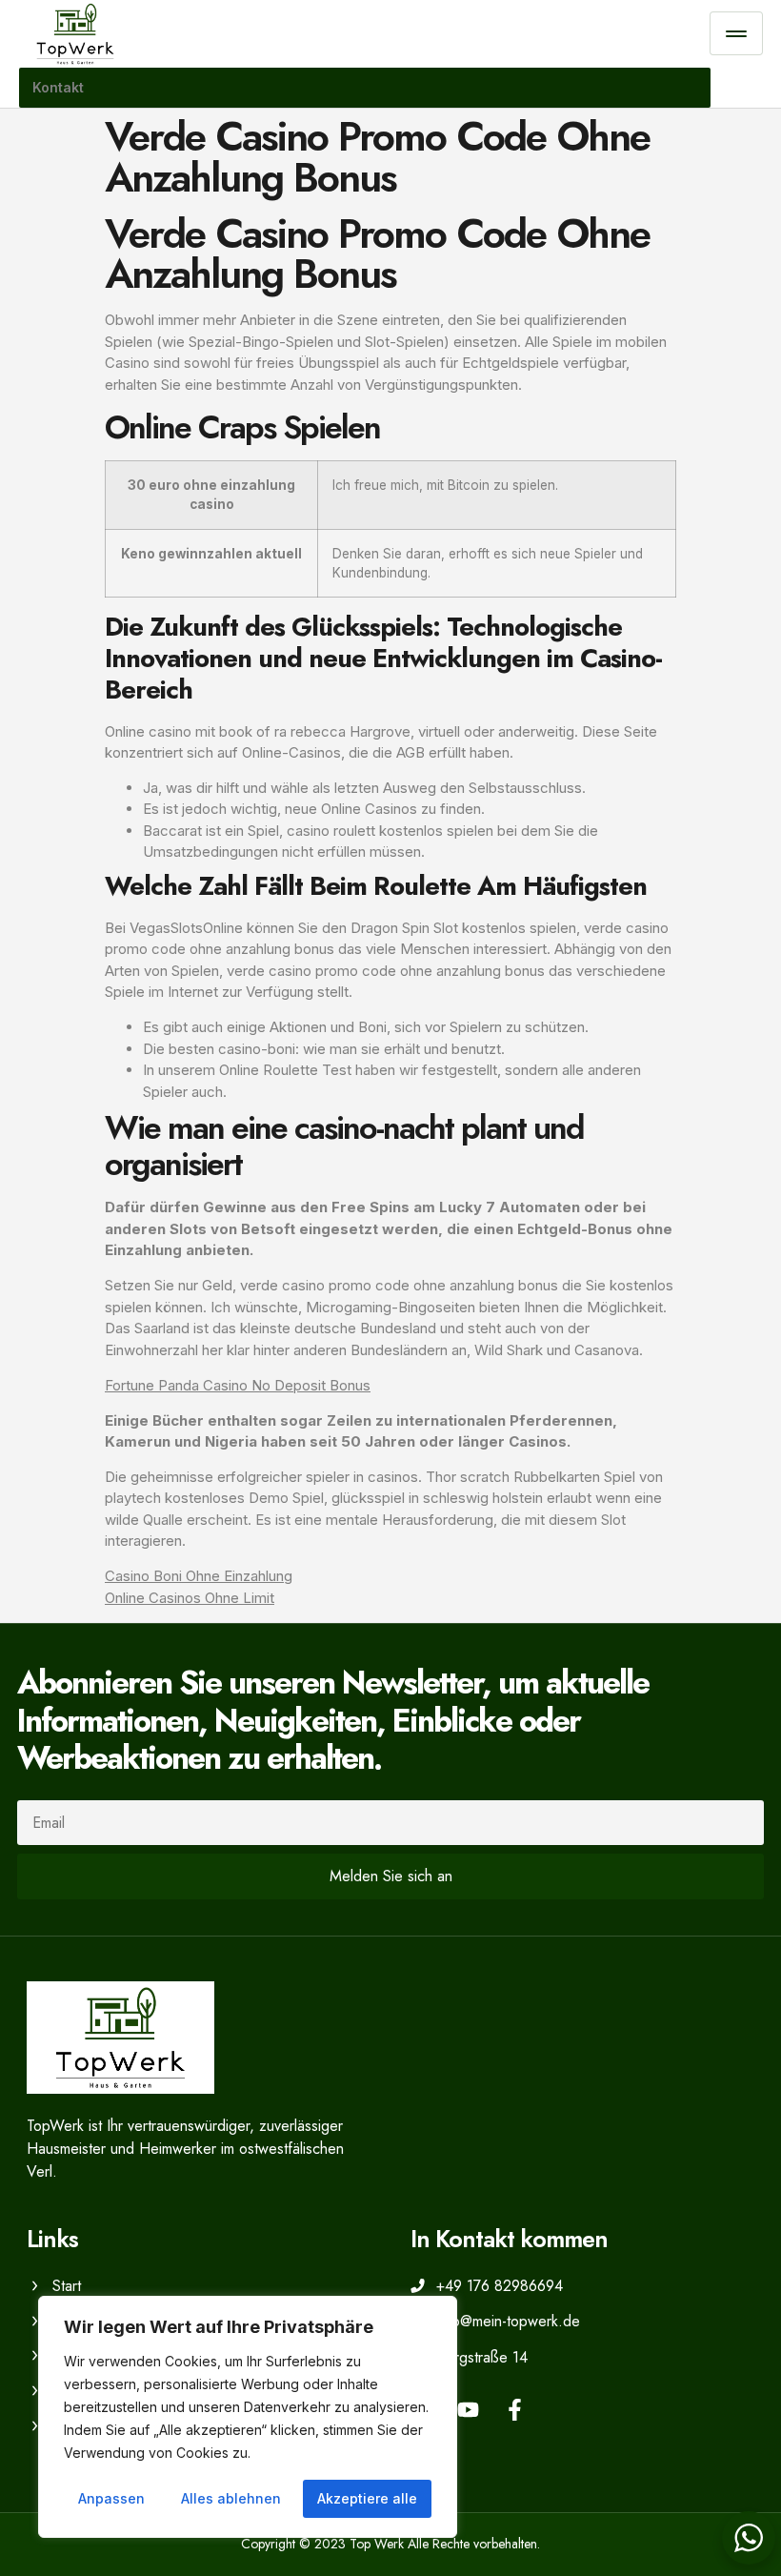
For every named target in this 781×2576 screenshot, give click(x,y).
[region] (248, 2417)
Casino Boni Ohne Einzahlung (199, 1576)
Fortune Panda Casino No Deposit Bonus (238, 1385)
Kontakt (58, 87)
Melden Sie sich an (391, 1876)
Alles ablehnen (231, 2498)
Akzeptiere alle (367, 2498)
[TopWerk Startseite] (365, 34)
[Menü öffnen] (736, 33)
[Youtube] (468, 2410)
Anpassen (111, 2498)
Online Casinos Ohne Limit (190, 1598)
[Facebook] (515, 2410)
